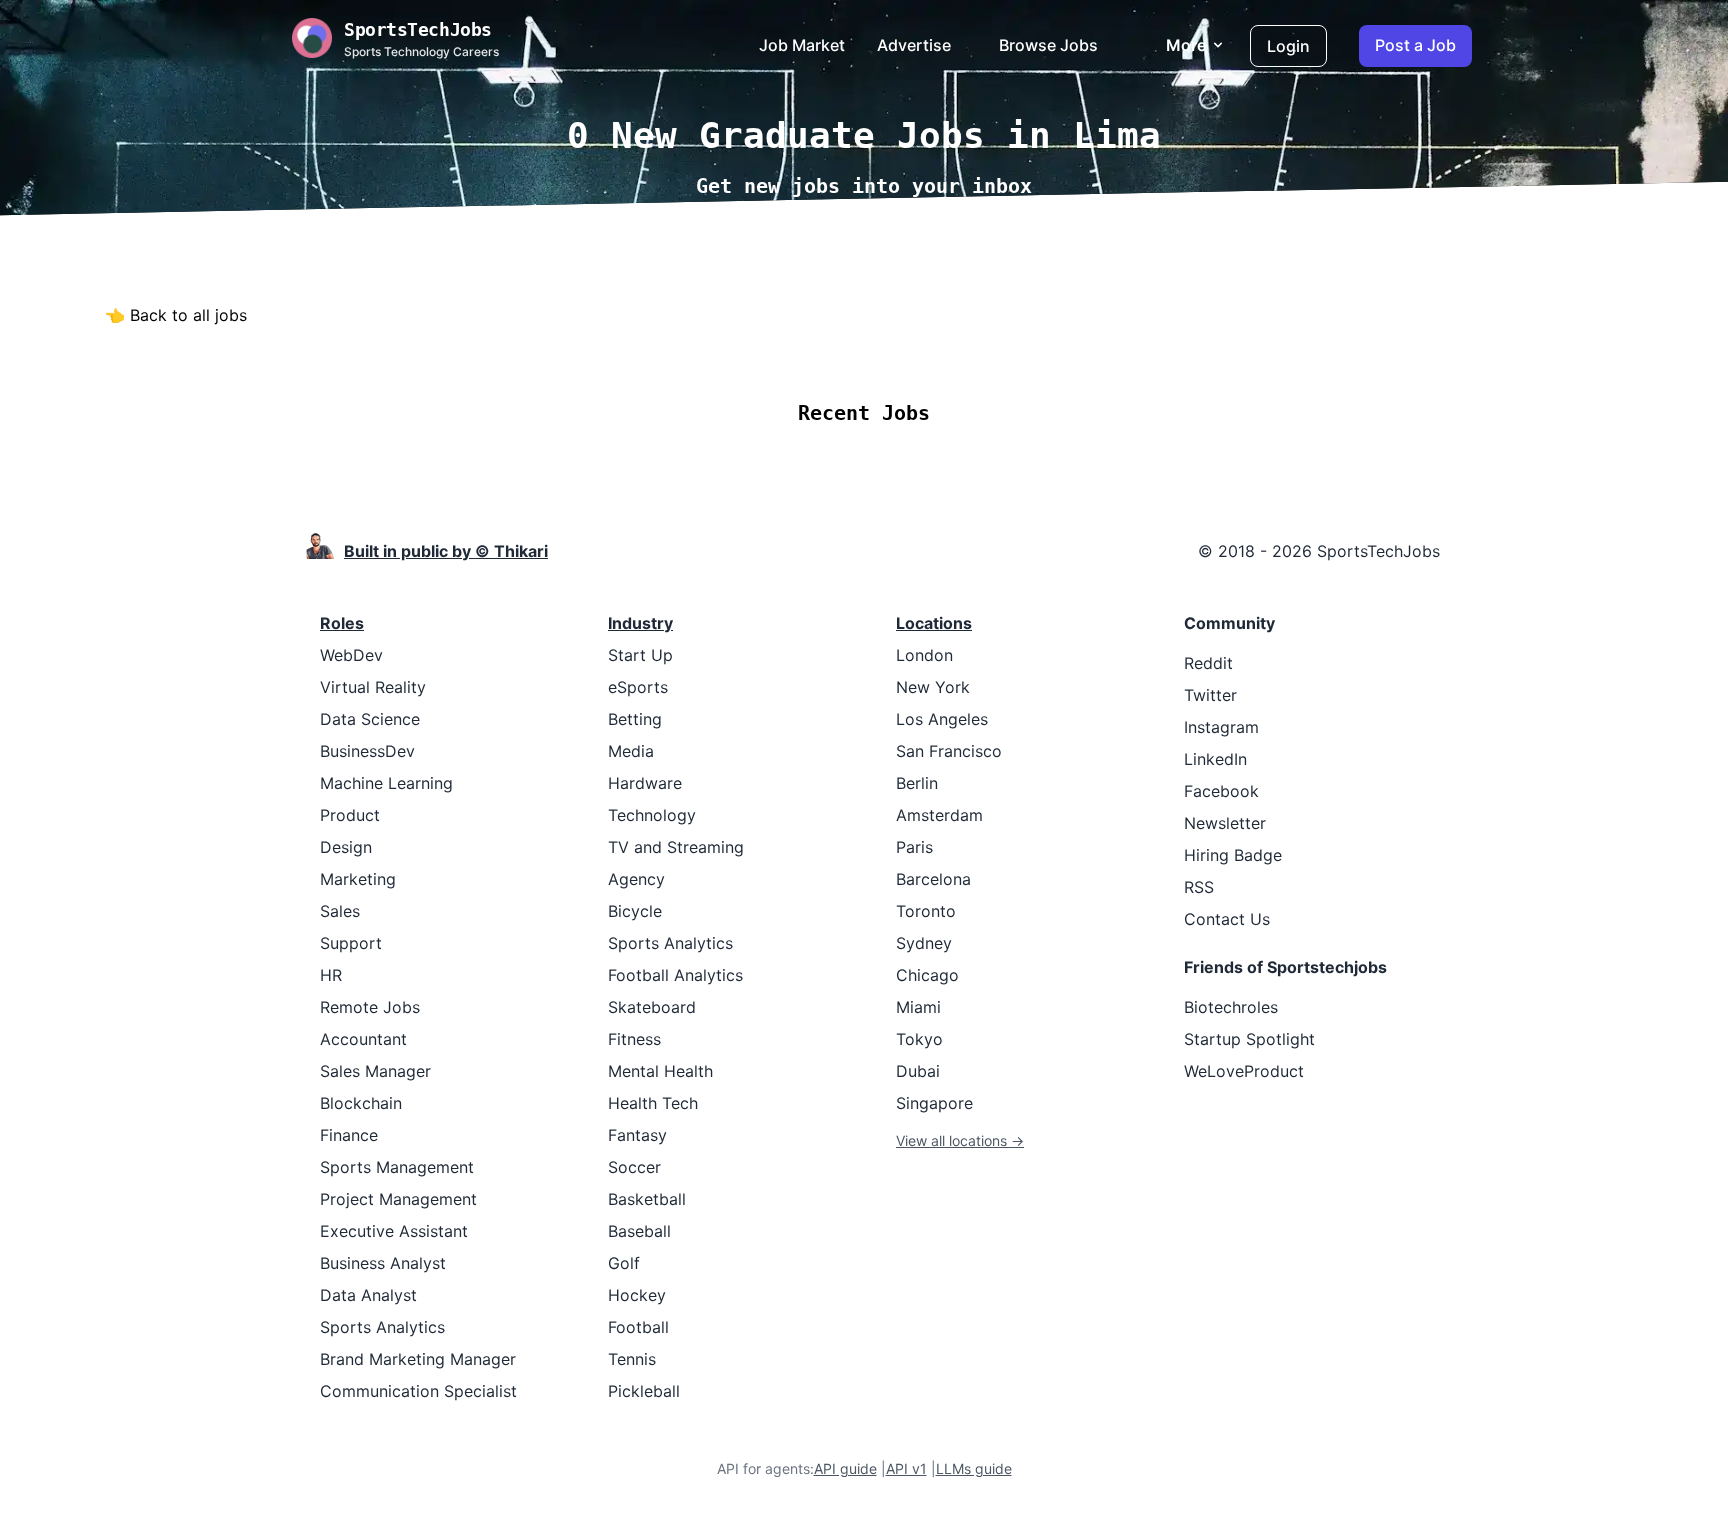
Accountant (363, 1039)
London (924, 655)
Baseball (639, 1231)
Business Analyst (383, 1263)
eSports (638, 687)
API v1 (906, 1468)
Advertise (914, 45)
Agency (636, 879)
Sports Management (397, 1167)
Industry (640, 623)
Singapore (934, 1103)
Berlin (917, 783)
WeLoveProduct (1244, 1071)
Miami (918, 1007)
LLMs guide (974, 1468)
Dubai (918, 1071)
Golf (624, 1263)
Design (346, 847)
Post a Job (1415, 45)
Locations (782, 353)
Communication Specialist (418, 1391)
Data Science (370, 719)
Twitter (1210, 695)
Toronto (926, 911)
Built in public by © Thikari (446, 551)
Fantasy (637, 1135)
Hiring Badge (1233, 855)
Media (631, 751)
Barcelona (933, 879)
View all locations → (960, 1140)
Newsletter (1225, 823)
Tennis (632, 1359)
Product (350, 815)
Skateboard (652, 1007)
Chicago (927, 975)
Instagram (1221, 727)
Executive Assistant (394, 1231)
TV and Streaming (676, 847)
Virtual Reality (373, 687)
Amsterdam (939, 815)
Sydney (924, 943)
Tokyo (919, 1039)
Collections (1004, 353)
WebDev (351, 655)
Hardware (645, 783)
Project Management (398, 1199)
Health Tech (653, 1103)
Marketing (358, 879)
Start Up (640, 655)
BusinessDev (367, 751)
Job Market (802, 45)
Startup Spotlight (1249, 1039)
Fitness (634, 1039)
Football (638, 1327)
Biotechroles (1231, 1007)
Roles (342, 623)
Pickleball (644, 1391)
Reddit (1208, 663)
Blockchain (361, 1103)
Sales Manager (375, 1071)
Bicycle (635, 911)
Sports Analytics (382, 1327)
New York (933, 687)
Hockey (637, 1295)
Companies (890, 353)
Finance (349, 1135)
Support (351, 943)
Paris (914, 847)
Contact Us (1227, 919)
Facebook (1221, 791)
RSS (1199, 887)
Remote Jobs (663, 353)
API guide (845, 1468)
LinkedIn (1215, 759)
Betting (635, 719)
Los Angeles (942, 719)
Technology (652, 815)
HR (331, 975)
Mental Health (660, 1071)
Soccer (634, 1167)
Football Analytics (675, 975)
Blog (1089, 353)
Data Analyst (368, 1295)
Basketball (647, 1199)
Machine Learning (386, 783)
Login (1288, 46)
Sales (340, 911)
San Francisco (949, 751)
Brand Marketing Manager (418, 1359)
